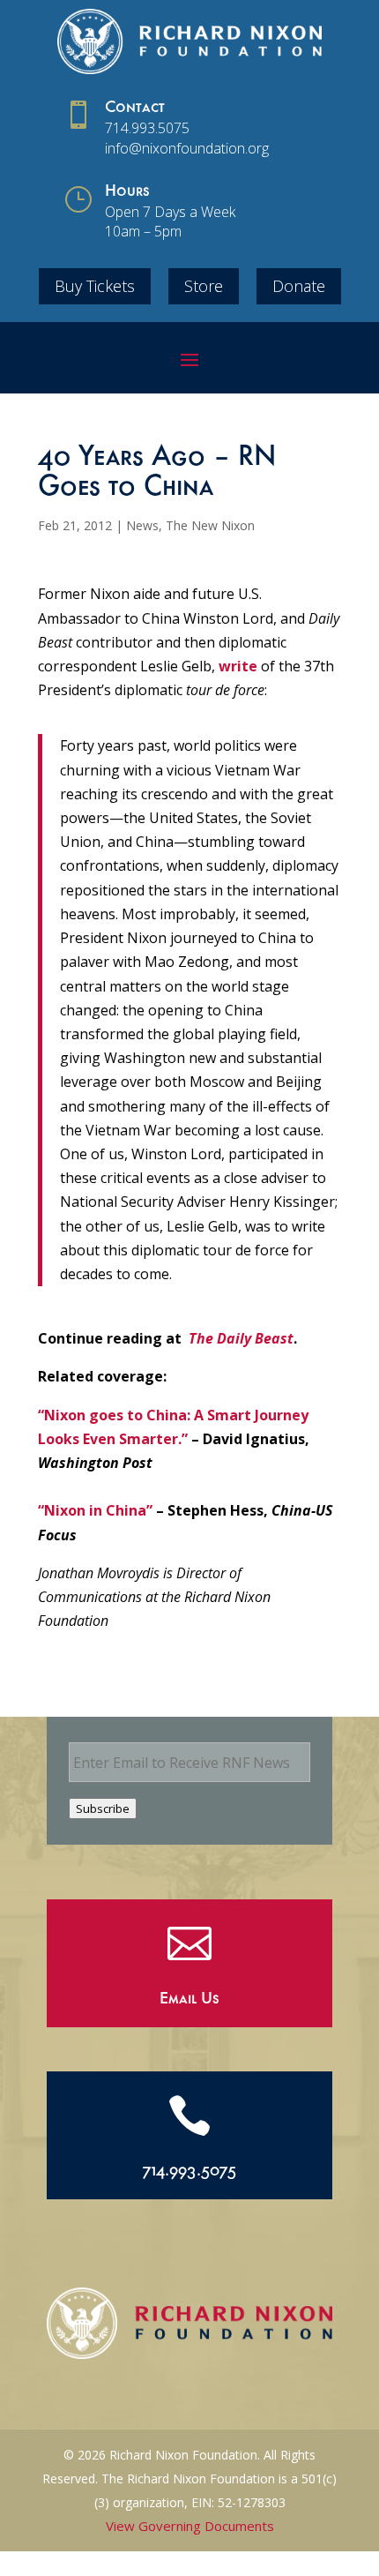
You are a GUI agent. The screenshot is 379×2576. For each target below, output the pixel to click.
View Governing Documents (190, 2526)
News (142, 525)
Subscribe (103, 1808)
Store (204, 286)
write (238, 666)
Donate (299, 286)
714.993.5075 (147, 128)
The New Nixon (210, 525)
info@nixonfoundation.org (187, 148)
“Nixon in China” (95, 1510)
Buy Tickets (95, 286)
